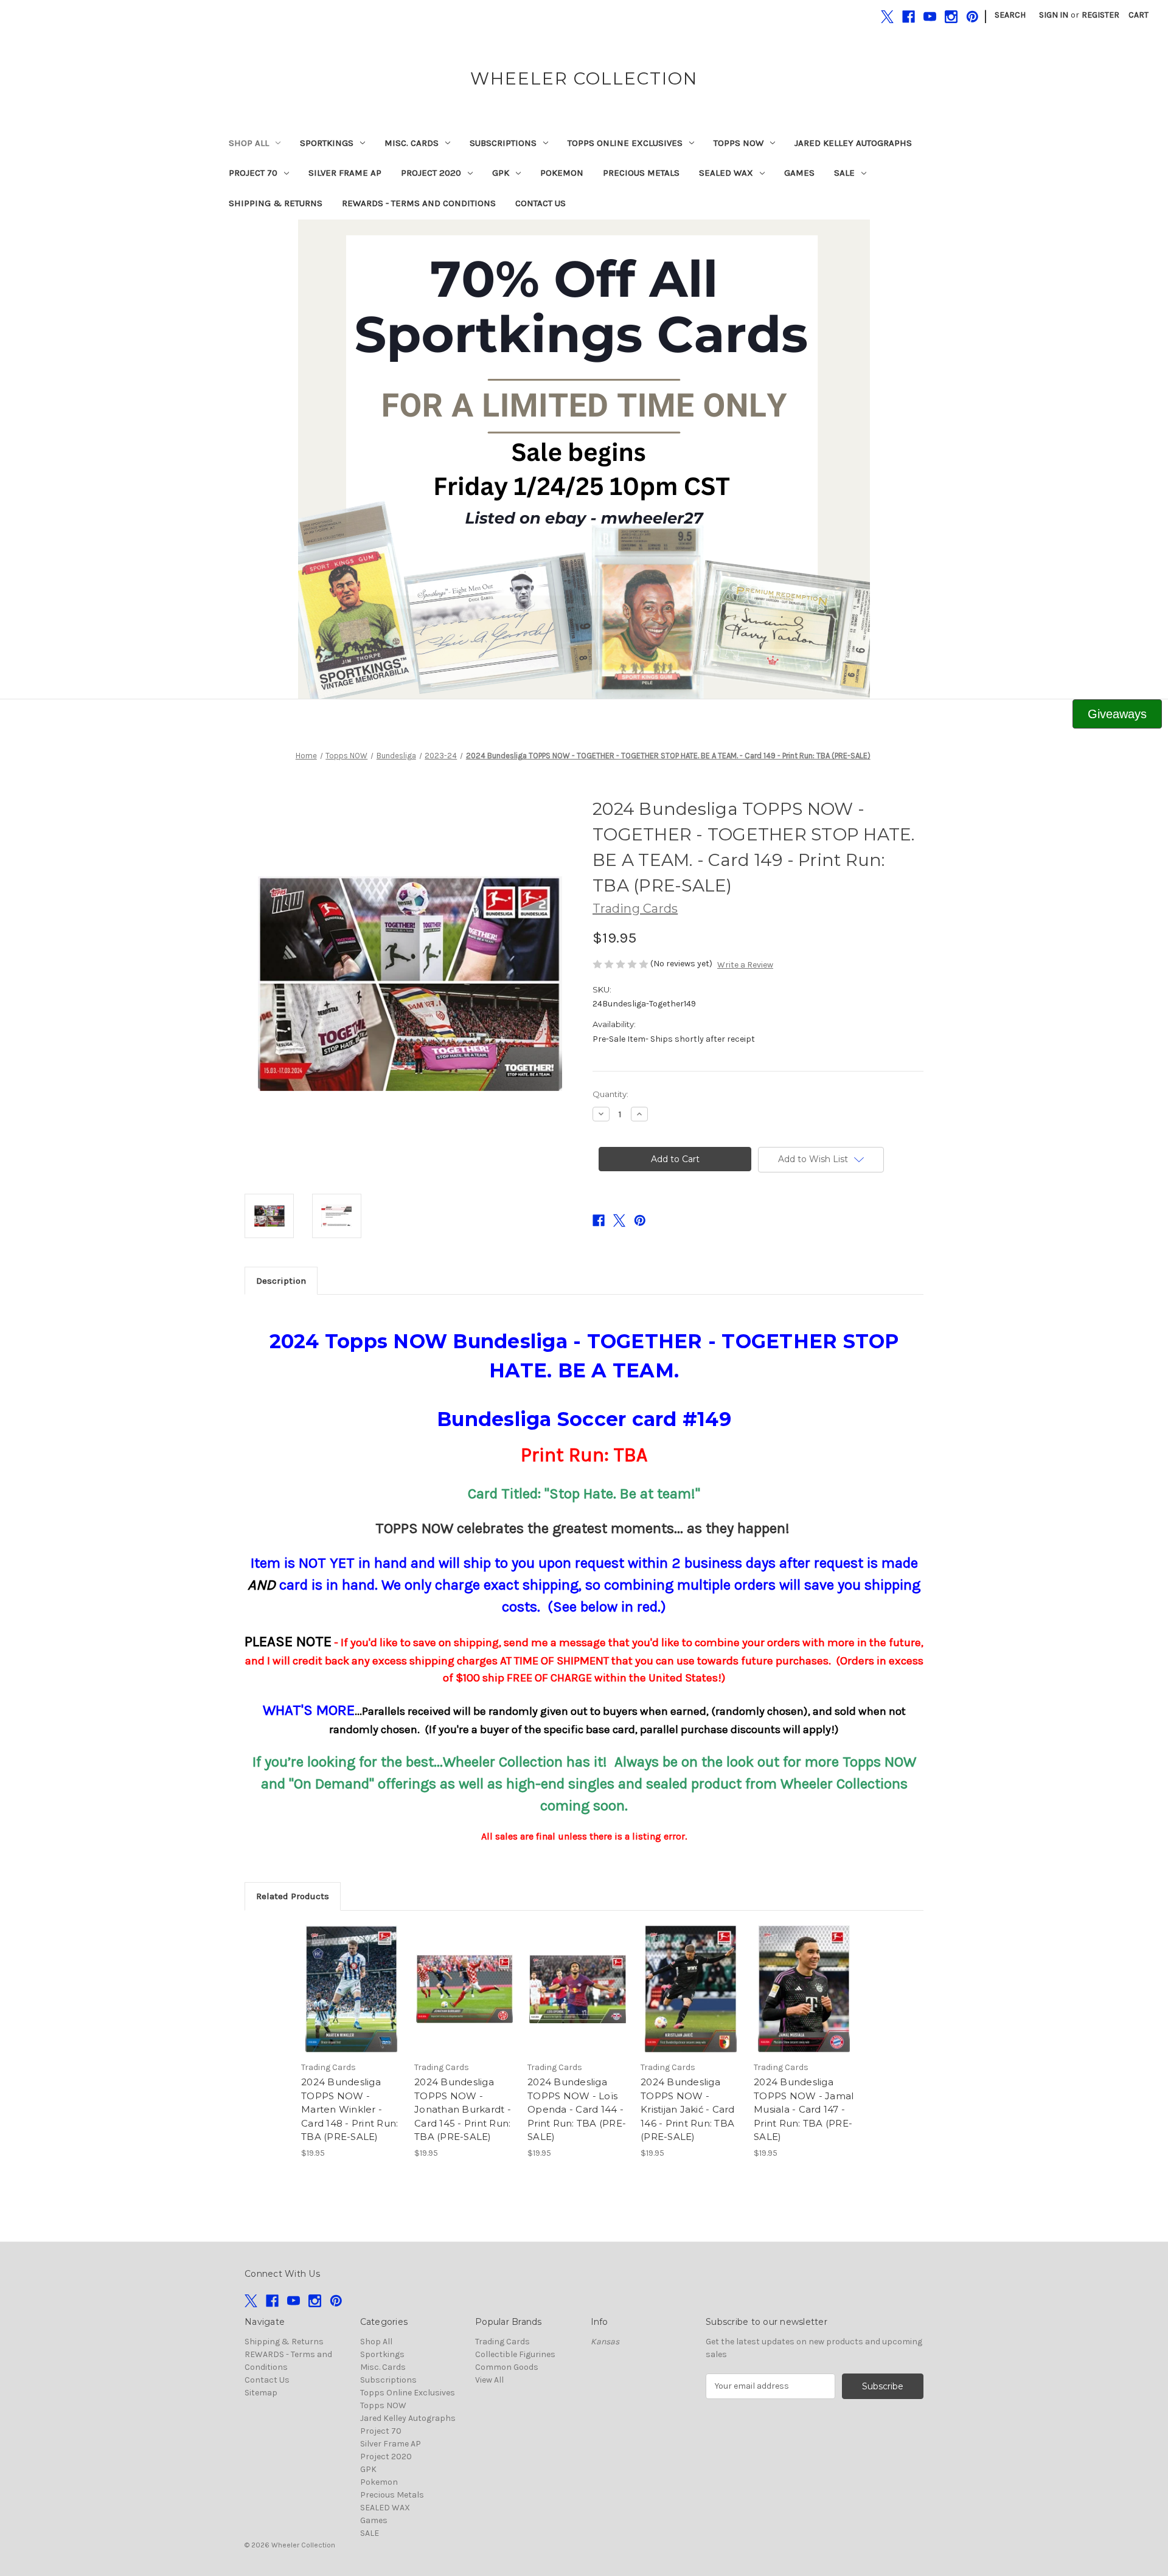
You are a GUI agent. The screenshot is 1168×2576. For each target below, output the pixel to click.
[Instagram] (951, 17)
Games (799, 173)
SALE (844, 173)
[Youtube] (930, 17)
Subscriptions (503, 143)
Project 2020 (431, 173)
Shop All (249, 143)
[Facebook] (909, 17)
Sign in (1054, 15)
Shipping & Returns (276, 203)
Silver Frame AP (345, 173)
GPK (501, 173)
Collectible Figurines (515, 2354)
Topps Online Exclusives (625, 143)
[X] (887, 17)
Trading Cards (502, 2342)
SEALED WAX (726, 173)
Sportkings (327, 143)
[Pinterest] (972, 17)
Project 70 (253, 173)
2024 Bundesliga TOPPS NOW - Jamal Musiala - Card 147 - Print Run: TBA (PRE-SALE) (804, 2109)
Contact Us (541, 203)
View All (489, 2380)
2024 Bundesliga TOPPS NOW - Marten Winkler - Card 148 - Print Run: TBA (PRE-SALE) (349, 2109)
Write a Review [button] (745, 965)
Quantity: (610, 1094)
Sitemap (261, 2393)
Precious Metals (641, 173)
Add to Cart (351, 2000)
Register (1100, 15)
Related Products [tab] (293, 1896)
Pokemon (562, 173)
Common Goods (507, 2367)
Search (1010, 15)
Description (281, 1281)
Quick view (350, 1978)
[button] (584, 459)
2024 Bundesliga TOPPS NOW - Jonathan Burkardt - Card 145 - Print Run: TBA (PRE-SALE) (463, 2109)
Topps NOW (739, 143)
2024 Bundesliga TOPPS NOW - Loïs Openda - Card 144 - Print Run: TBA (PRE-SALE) (577, 2109)
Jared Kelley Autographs (853, 143)
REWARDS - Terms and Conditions (419, 203)
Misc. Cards (412, 143)
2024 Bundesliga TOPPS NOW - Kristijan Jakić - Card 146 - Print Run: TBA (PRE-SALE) (688, 2109)
